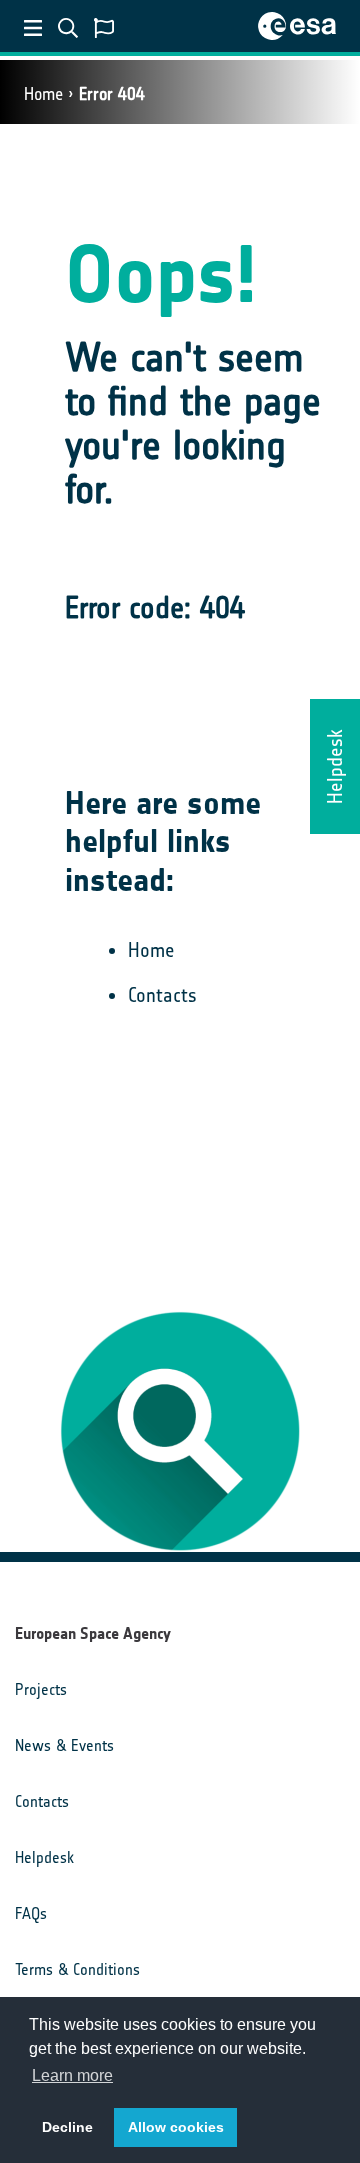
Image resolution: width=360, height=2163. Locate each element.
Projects (41, 1689)
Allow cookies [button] (176, 2127)
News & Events (64, 1745)
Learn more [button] (72, 2075)
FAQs (31, 1913)
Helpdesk (44, 1857)
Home (43, 94)
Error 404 (112, 94)
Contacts (162, 995)
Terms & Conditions (77, 1969)
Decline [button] (67, 2127)
